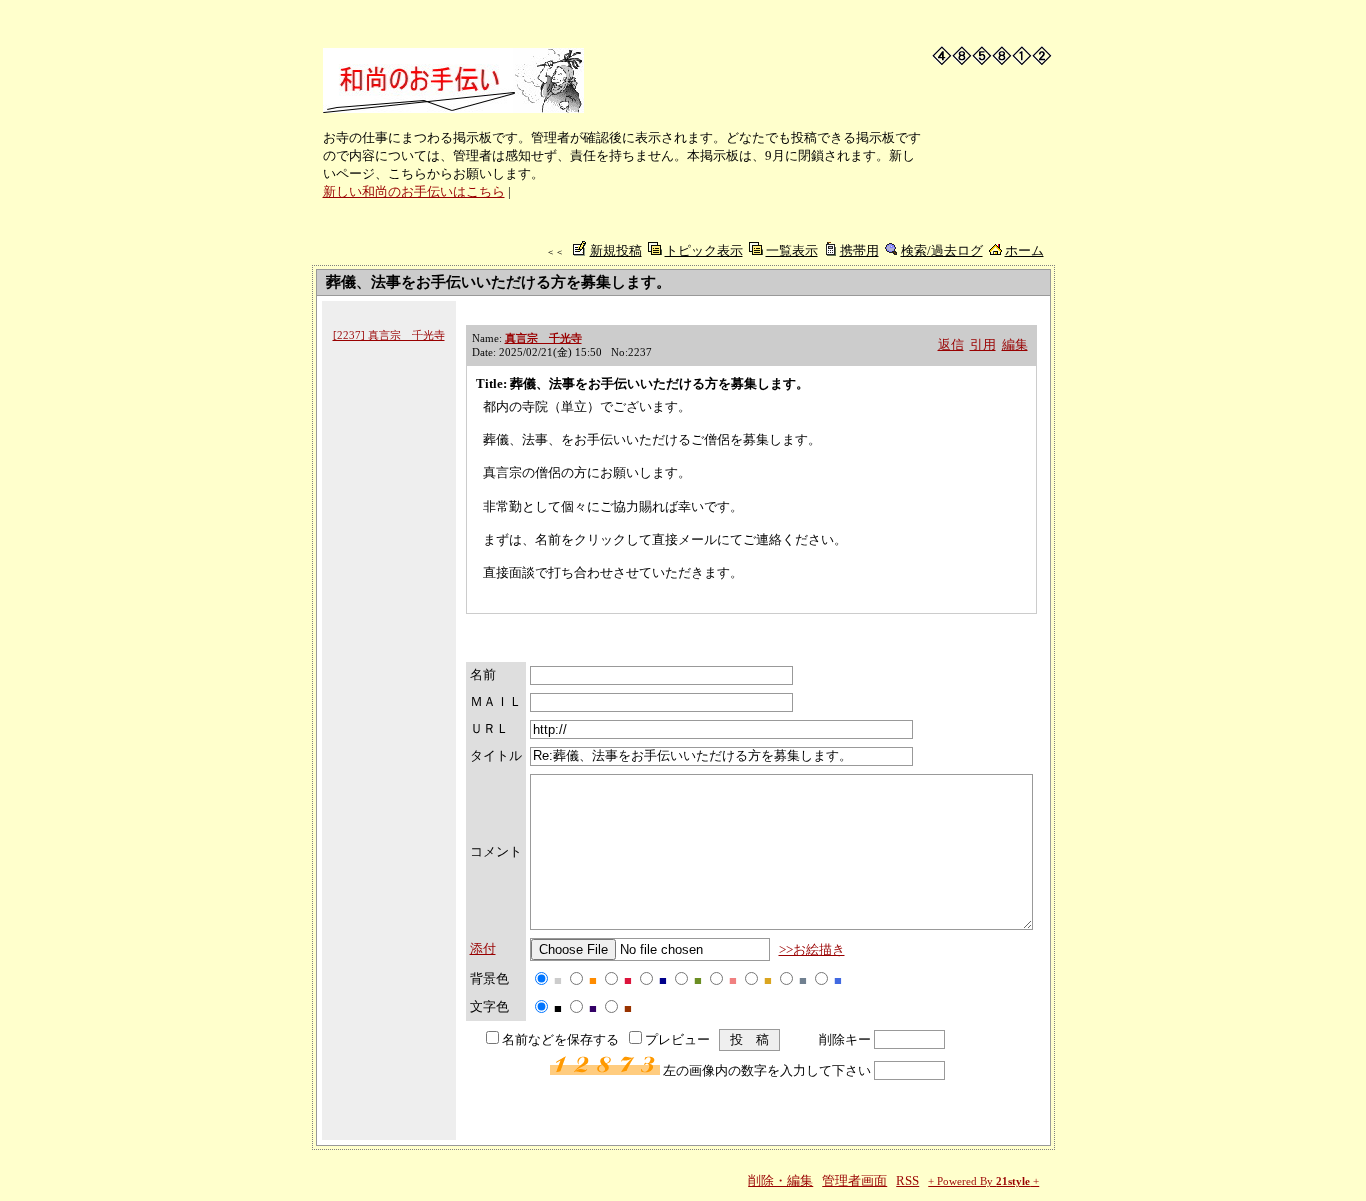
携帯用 (859, 250)
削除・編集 (780, 1180)
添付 (483, 948)
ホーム (1024, 250)
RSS (907, 1180)
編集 (1015, 344)
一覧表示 (792, 250)
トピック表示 (704, 250)
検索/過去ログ (942, 250)
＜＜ (555, 252)
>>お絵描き (812, 949)
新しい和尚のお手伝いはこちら (414, 191)
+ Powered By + (983, 1181)
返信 (951, 344)
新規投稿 (616, 250)
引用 (983, 344)
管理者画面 (854, 1180)
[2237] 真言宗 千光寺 (389, 335)
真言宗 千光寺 (543, 338)
